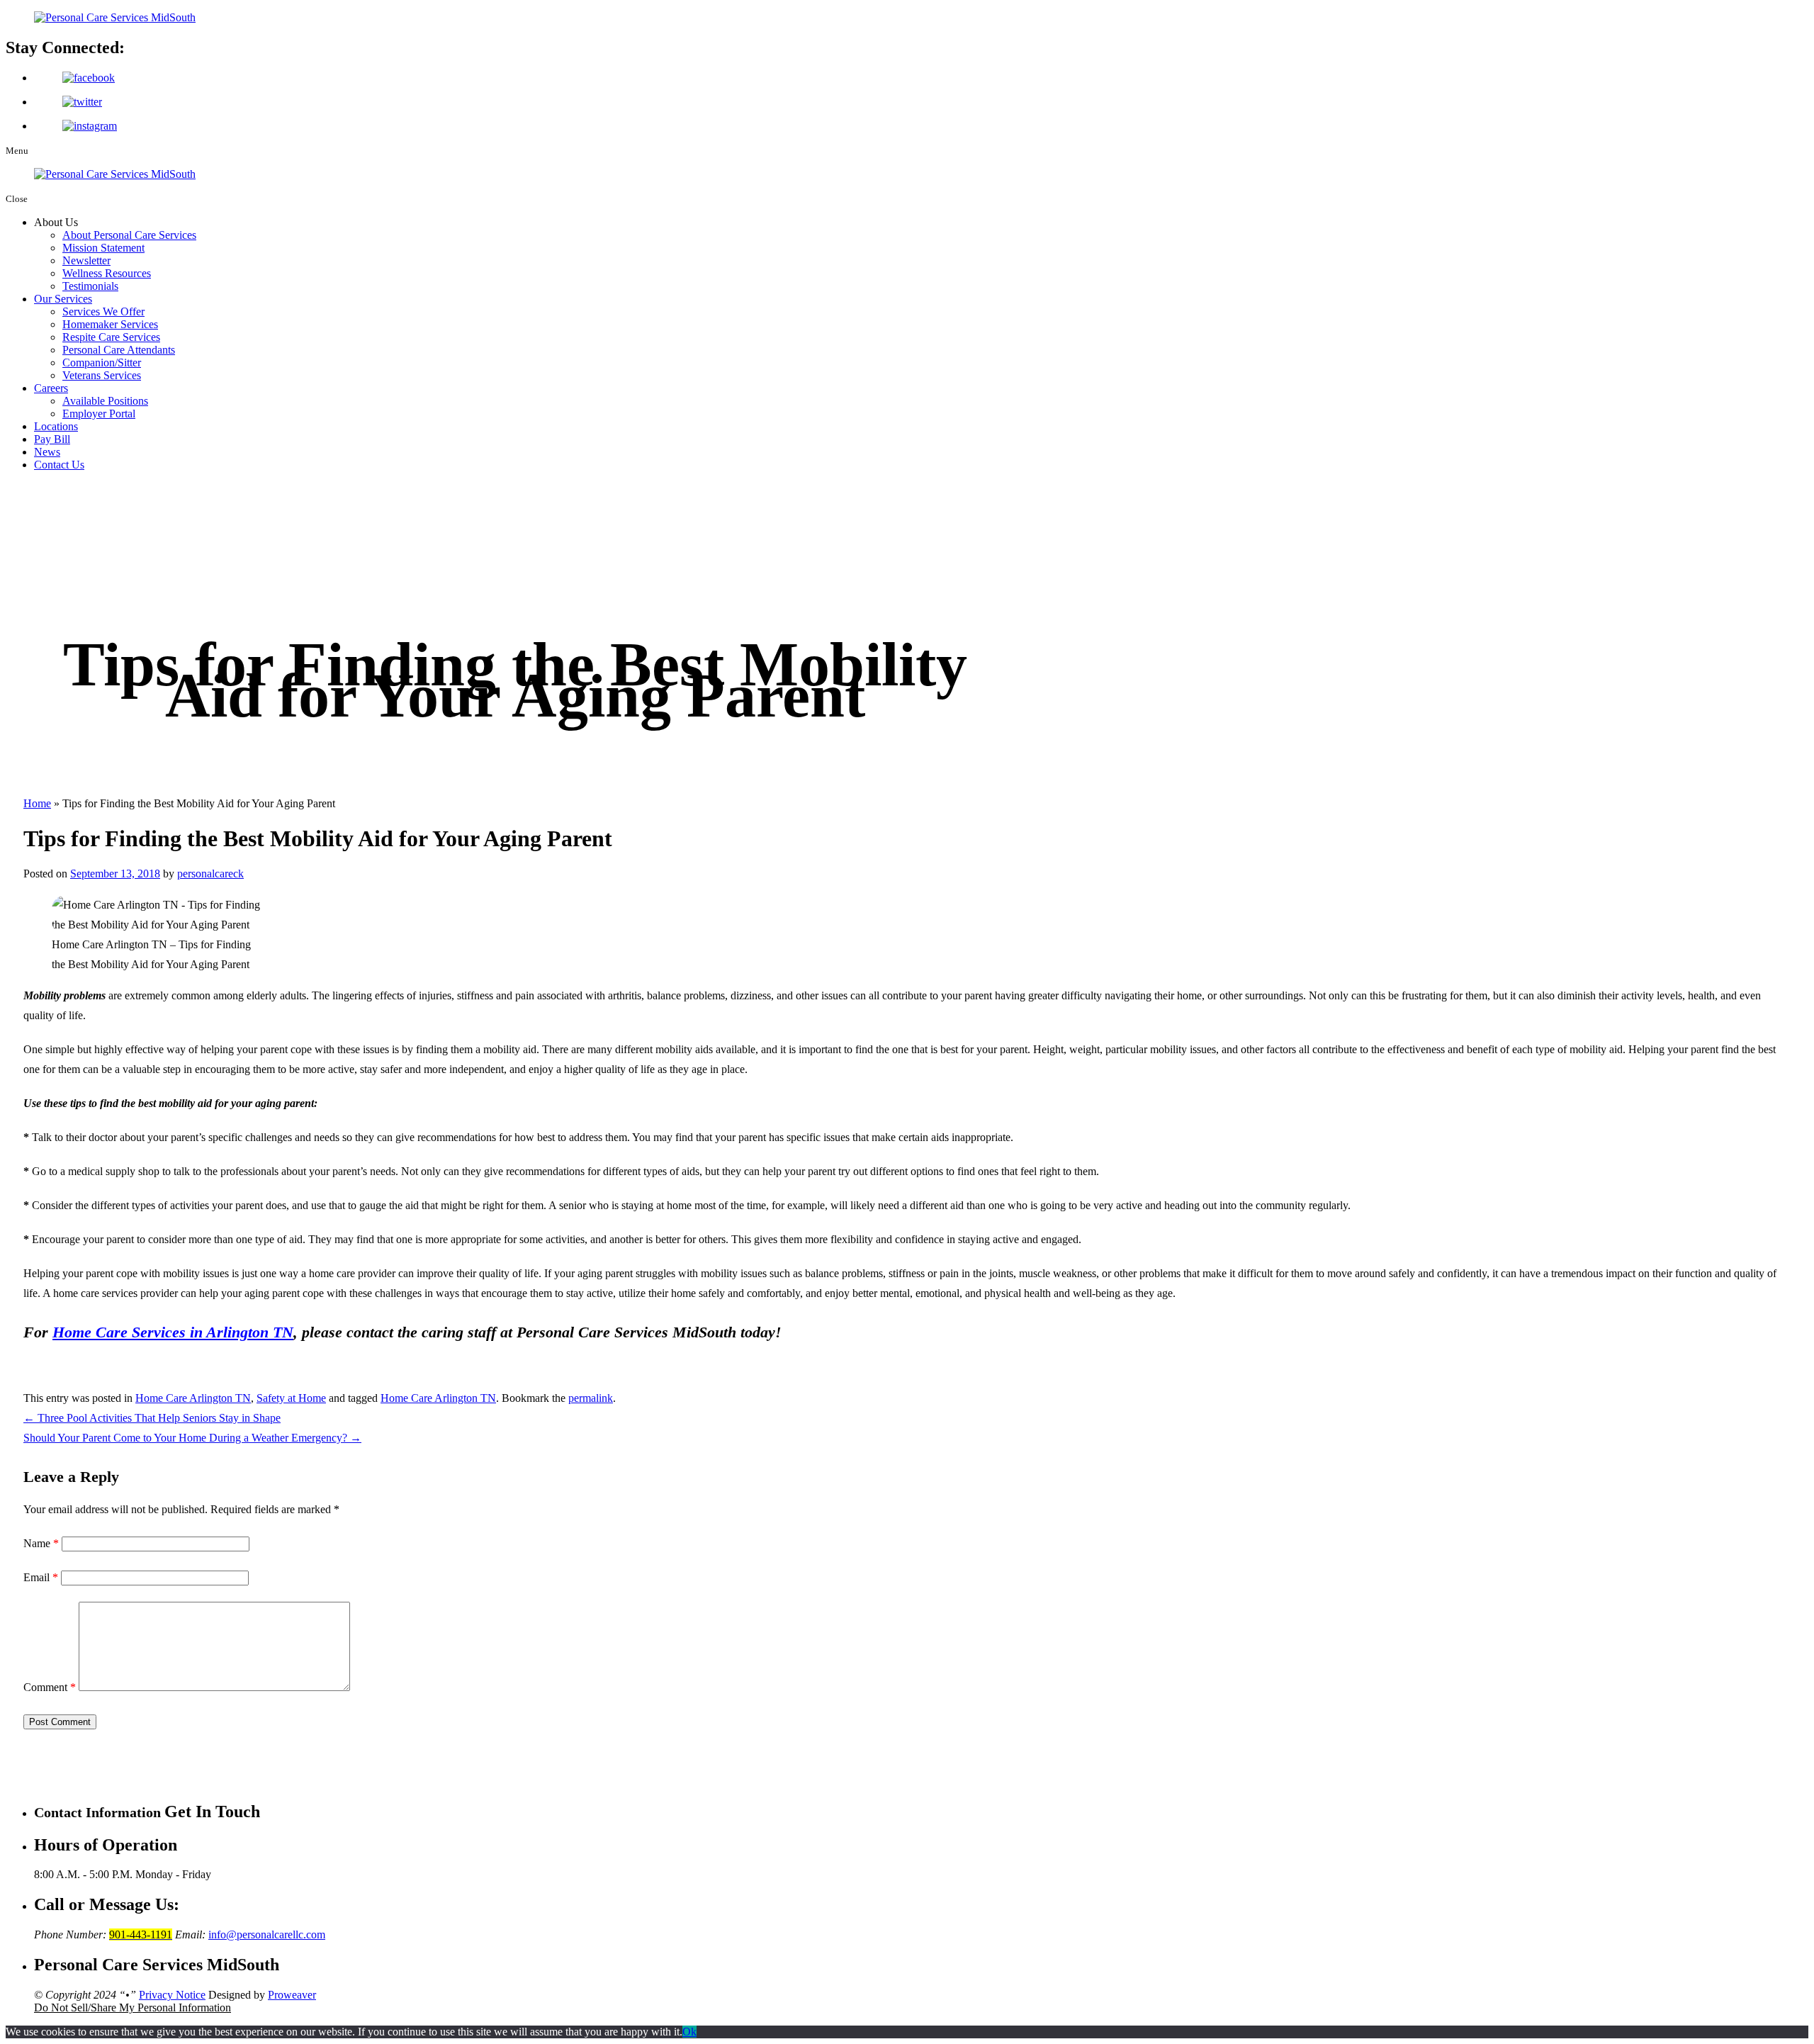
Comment (50, 1687)
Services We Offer (103, 311)
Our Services (63, 299)
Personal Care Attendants (119, 350)
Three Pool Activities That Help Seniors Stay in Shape (152, 1418)
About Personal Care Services (129, 235)
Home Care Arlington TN (193, 1398)
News (47, 452)
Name (41, 1543)
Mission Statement (103, 248)
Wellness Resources (107, 273)
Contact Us (59, 465)
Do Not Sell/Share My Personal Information (133, 2007)
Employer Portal (99, 414)
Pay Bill (52, 439)
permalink (591, 1398)
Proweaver (292, 1995)
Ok (689, 2032)
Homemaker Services (110, 324)
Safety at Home (291, 1398)
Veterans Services (102, 375)
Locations (56, 426)
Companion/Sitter (102, 363)
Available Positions (105, 401)
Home (37, 803)
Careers (51, 388)
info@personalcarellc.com (267, 1934)
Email (41, 1577)
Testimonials (90, 286)
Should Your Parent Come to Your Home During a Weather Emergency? (192, 1438)
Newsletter (86, 260)
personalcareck (210, 874)
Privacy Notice (172, 1995)
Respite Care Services (111, 337)
